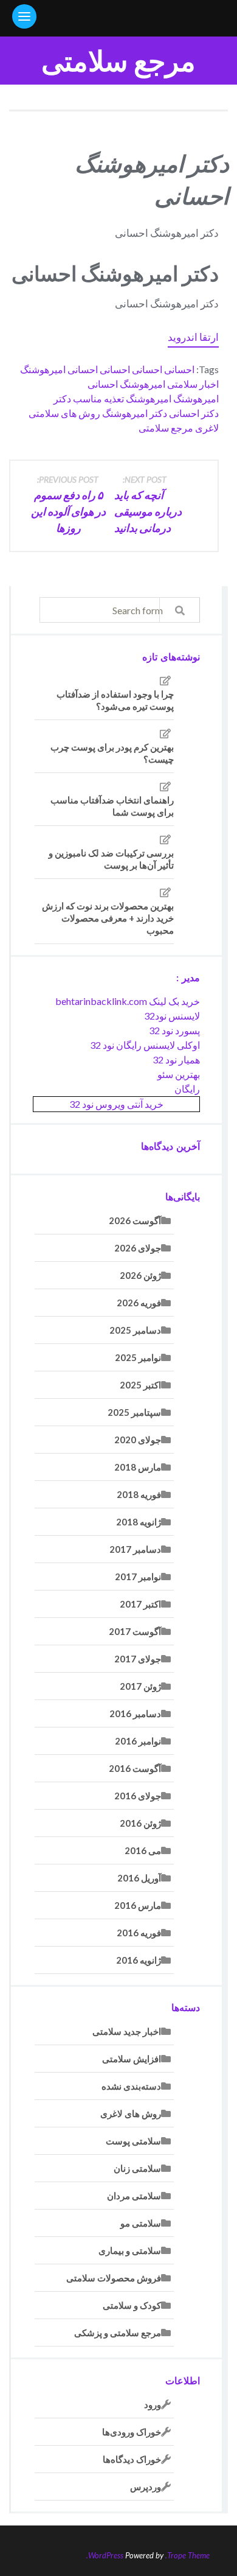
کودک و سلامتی (132, 2305)
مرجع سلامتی (118, 61)
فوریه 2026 (139, 1303)
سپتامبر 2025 (134, 1412)
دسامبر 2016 (135, 1713)
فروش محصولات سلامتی (114, 2278)
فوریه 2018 (139, 1494)
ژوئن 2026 (140, 1275)
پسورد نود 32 (174, 1030)
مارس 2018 (138, 1467)
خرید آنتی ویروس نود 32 (116, 1104)
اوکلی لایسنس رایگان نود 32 (145, 1045)
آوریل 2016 (139, 1878)
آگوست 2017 (135, 1631)
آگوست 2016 (135, 1768)
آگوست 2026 (135, 1220)
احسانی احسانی (131, 369)
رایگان (187, 1089)
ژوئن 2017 (140, 1686)
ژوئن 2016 (140, 1823)
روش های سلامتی (64, 413)
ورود (153, 2404)
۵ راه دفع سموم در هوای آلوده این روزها (68, 504)
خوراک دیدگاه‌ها (132, 2459)
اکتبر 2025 (140, 1385)
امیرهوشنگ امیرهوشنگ (172, 398)
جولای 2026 (138, 1248)
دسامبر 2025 (135, 1330)
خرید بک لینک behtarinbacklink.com (128, 1001)
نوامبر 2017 (138, 1577)
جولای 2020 (138, 1440)
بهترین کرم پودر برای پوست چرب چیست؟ (112, 753)
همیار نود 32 (176, 1059)
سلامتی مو (141, 2223)
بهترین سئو (179, 1074)
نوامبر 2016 (138, 1741)
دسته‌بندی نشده (131, 2086)
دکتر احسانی (194, 413)
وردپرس (146, 2487)
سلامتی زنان (137, 2168)
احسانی (179, 369)
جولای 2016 (138, 1796)
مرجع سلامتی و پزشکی (118, 2333)
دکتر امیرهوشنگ (135, 413)
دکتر (62, 398)
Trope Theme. (187, 2555)
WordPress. (105, 2555)
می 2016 (143, 1850)
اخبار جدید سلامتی (127, 2031)
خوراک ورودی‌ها (132, 2432)
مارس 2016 (138, 1905)
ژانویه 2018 (139, 1522)
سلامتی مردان (134, 2196)
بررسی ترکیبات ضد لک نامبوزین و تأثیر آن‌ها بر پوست (111, 859)
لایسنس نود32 (172, 1016)
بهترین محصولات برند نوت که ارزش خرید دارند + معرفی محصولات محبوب (108, 918)
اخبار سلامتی (193, 384)
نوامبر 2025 (138, 1357)
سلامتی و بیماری (130, 2250)
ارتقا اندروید (193, 337)
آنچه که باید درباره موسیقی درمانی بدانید (148, 504)
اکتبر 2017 (140, 1604)
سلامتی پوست (133, 2141)
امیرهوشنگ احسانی (126, 384)
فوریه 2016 (139, 1933)
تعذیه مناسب (98, 398)
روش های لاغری (131, 2113)
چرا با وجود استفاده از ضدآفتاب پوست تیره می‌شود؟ (115, 700)
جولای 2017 (138, 1659)
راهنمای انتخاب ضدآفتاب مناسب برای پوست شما (112, 806)
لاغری (207, 428)
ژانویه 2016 (139, 1960)
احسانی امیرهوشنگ (59, 369)
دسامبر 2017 (135, 1549)
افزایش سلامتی (132, 2059)
